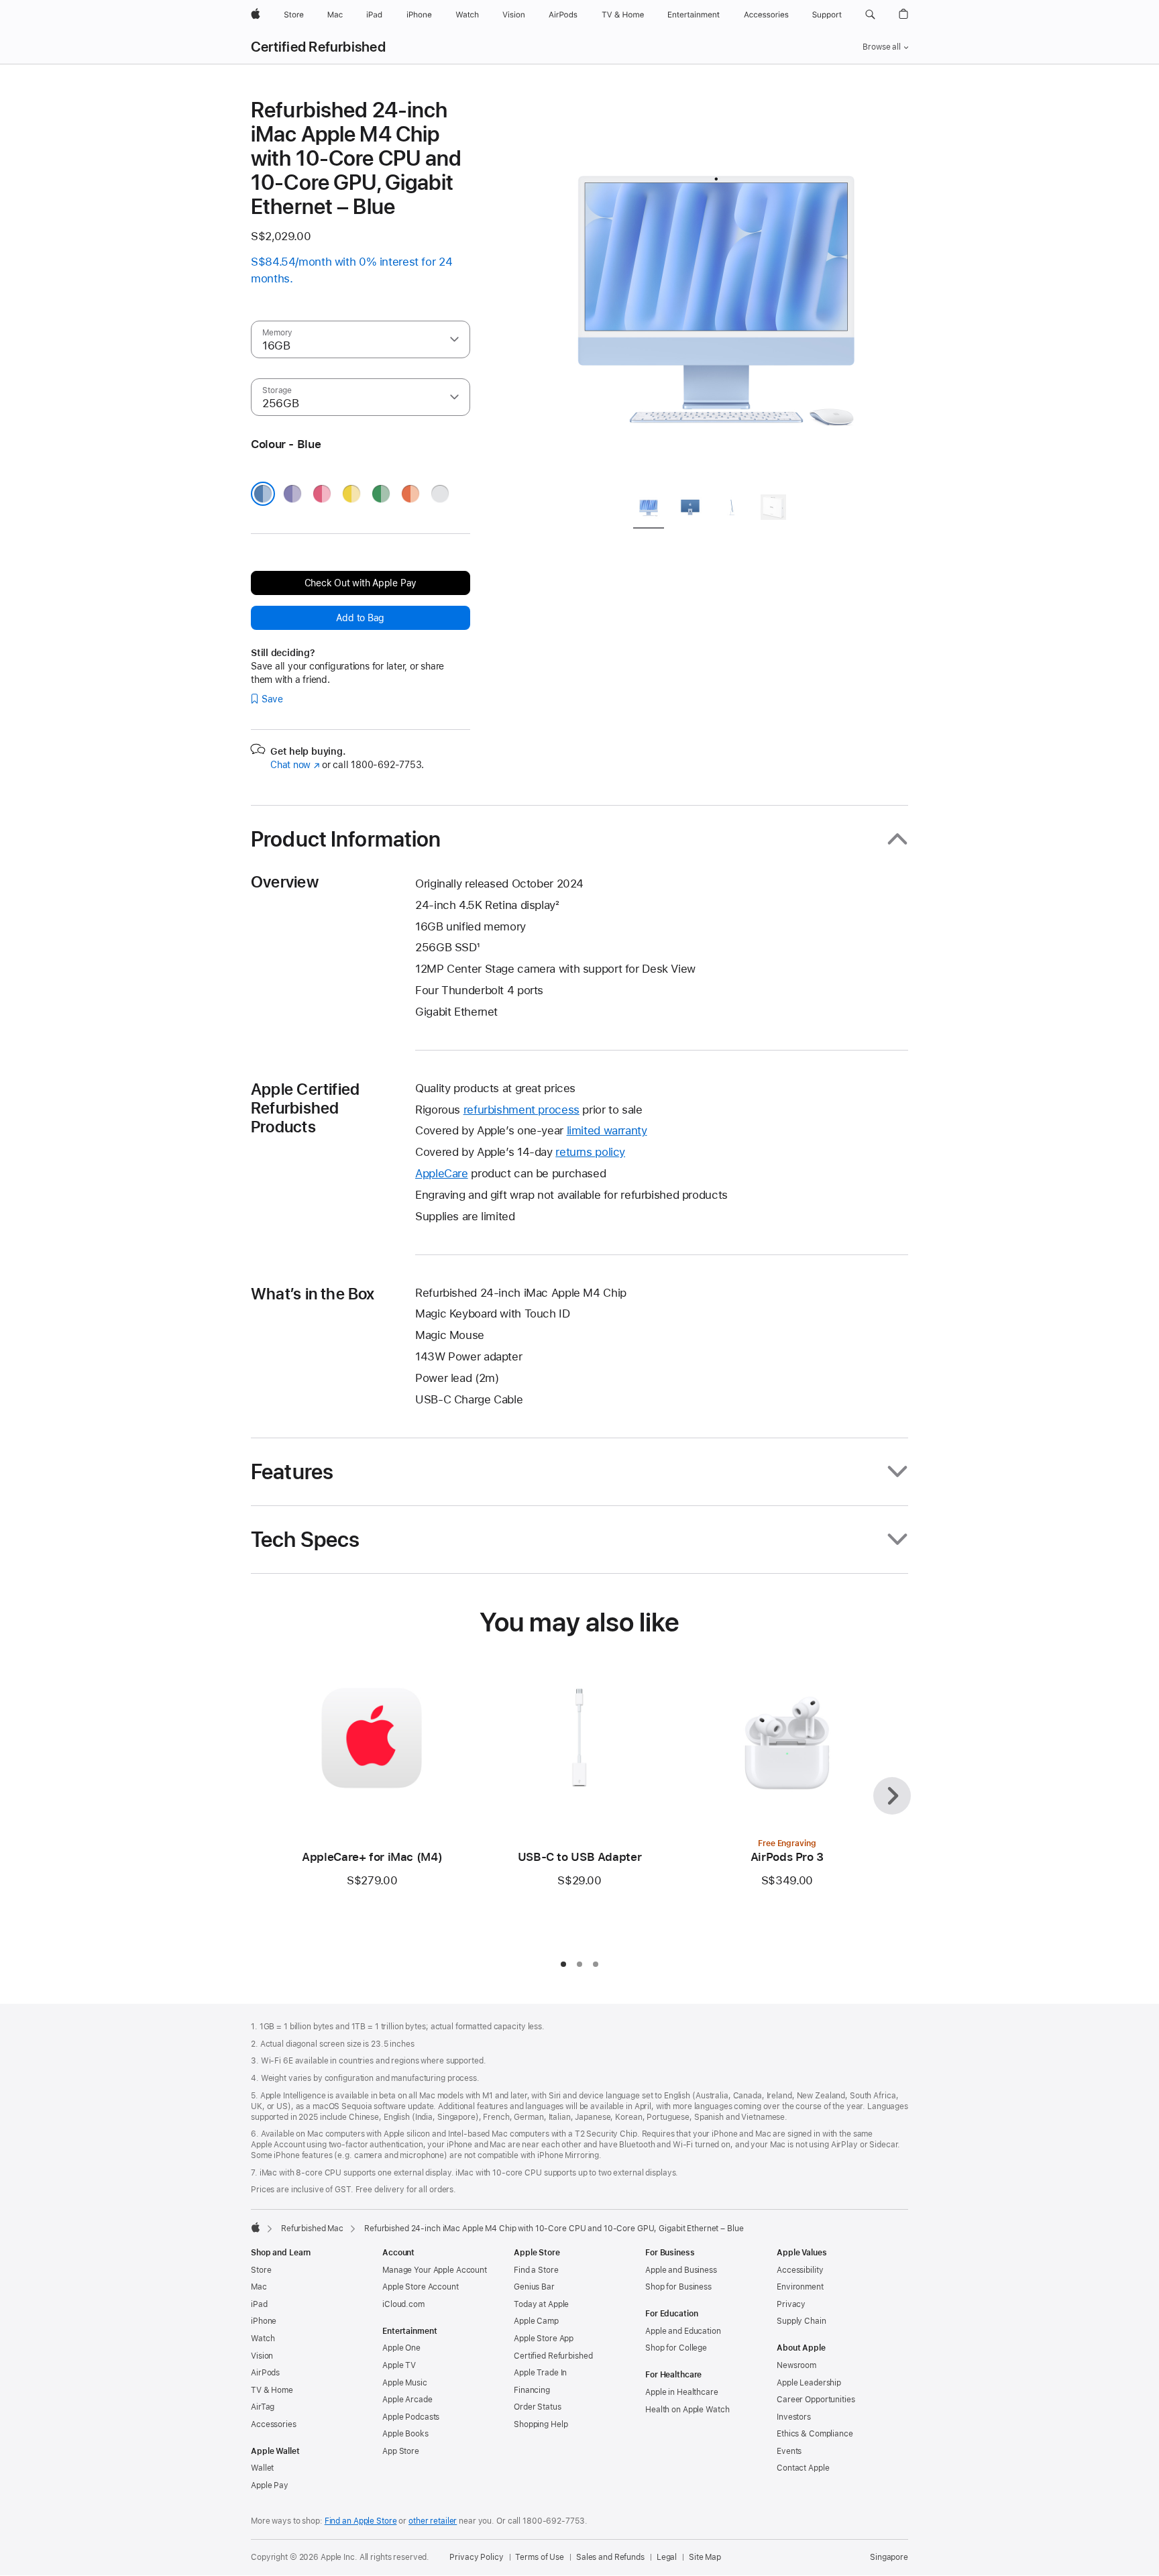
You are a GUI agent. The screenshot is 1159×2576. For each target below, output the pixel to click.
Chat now (295, 765)
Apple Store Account (421, 2287)
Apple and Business (681, 2270)
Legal (667, 2557)
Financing (532, 2390)
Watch (263, 2339)
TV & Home (272, 2390)
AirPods (265, 2373)
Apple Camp (536, 2321)
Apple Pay (270, 2485)
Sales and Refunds (610, 2557)
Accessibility (800, 2270)
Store (261, 2270)
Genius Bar (534, 2287)
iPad (259, 2304)
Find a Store (536, 2270)
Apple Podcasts (411, 2417)
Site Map (705, 2557)
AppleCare (442, 1173)
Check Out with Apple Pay (361, 583)
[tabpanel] (716, 290)
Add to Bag (360, 618)
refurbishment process (521, 1110)
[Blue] (263, 494)
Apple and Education (683, 2331)
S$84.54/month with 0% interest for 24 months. (351, 270)
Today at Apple (541, 2304)
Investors (794, 2417)
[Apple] (256, 2227)
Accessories (274, 2424)
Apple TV (399, 2365)
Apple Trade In (540, 2373)
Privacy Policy (476, 2557)
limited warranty (607, 1130)
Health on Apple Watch (687, 2410)
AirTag (263, 2407)
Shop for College (676, 2348)
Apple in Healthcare (682, 2392)
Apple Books (405, 2434)
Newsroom (796, 2365)
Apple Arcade (407, 2400)
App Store (401, 2451)
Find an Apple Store (361, 2521)
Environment (800, 2287)
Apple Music (405, 2383)
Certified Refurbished (318, 47)
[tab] (649, 509)
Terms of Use (540, 2557)
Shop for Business (678, 2287)
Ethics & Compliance (815, 2434)
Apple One (401, 2348)
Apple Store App (544, 2339)
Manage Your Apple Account (435, 2270)
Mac (259, 2287)
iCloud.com (403, 2304)
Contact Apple (803, 2468)
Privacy (791, 2304)
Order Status (538, 2407)
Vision (262, 2356)
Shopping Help (541, 2424)
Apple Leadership (809, 2383)
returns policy (590, 1152)
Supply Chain (802, 2321)
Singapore (889, 2557)
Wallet (262, 2468)
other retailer (433, 2521)
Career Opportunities (816, 2400)
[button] (870, 15)
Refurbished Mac (312, 2229)
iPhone (264, 2321)
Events (789, 2451)
